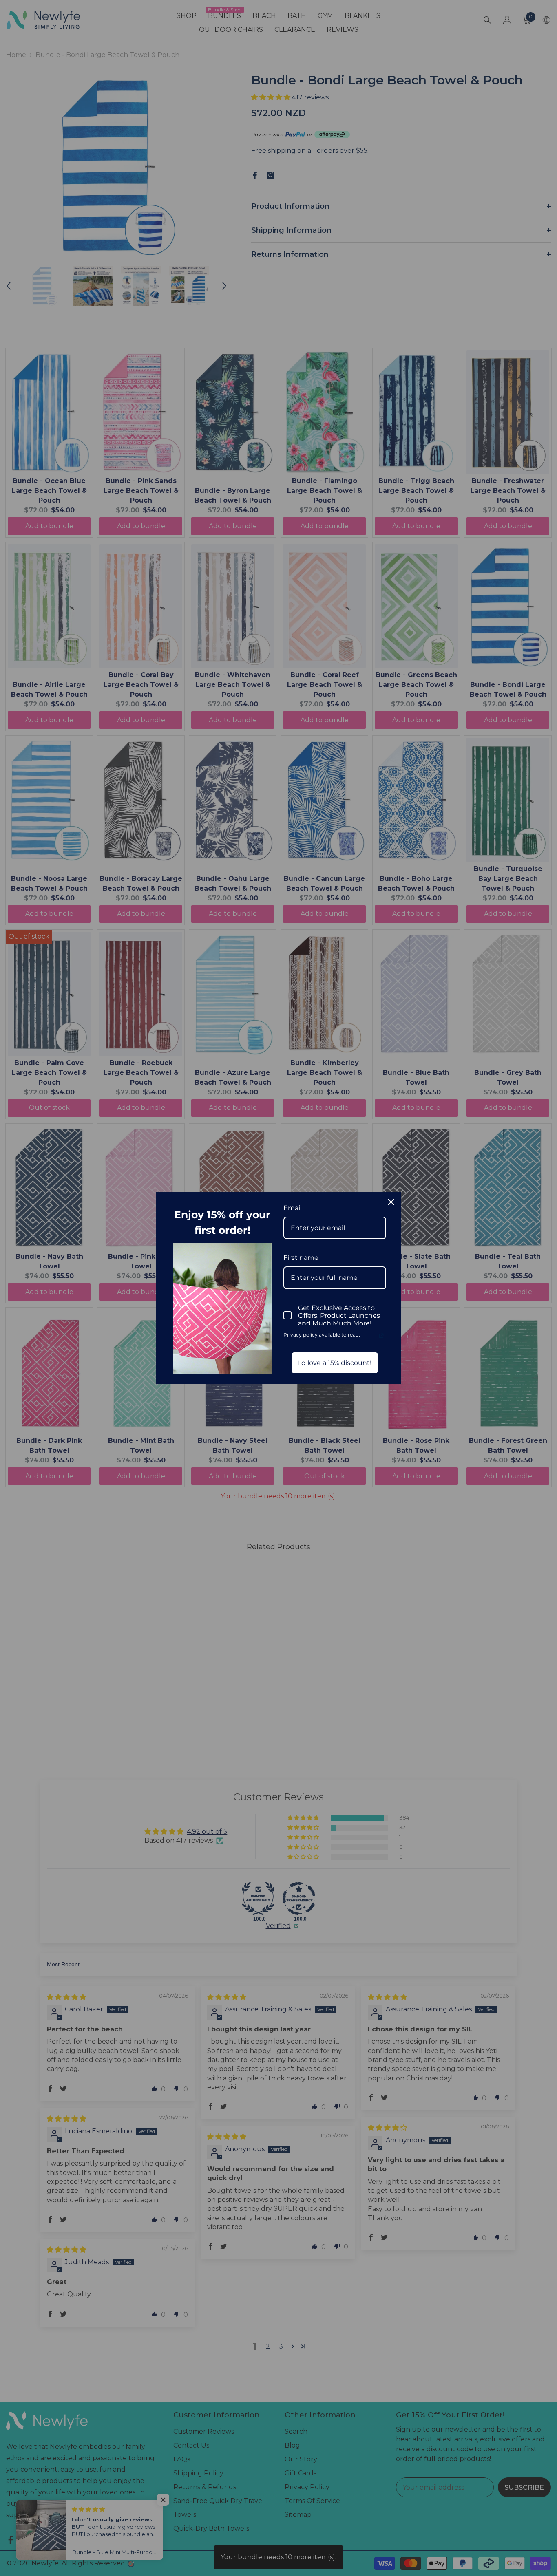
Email (293, 1208)
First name (301, 1258)
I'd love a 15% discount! (335, 1363)
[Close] (391, 1202)
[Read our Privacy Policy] (381, 1336)
